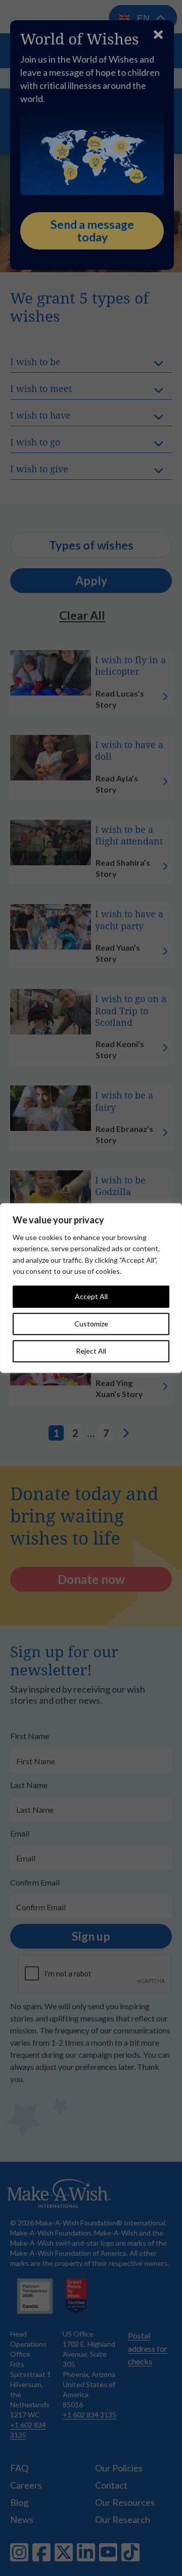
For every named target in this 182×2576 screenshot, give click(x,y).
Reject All (91, 1351)
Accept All (91, 1296)
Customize (91, 1324)
